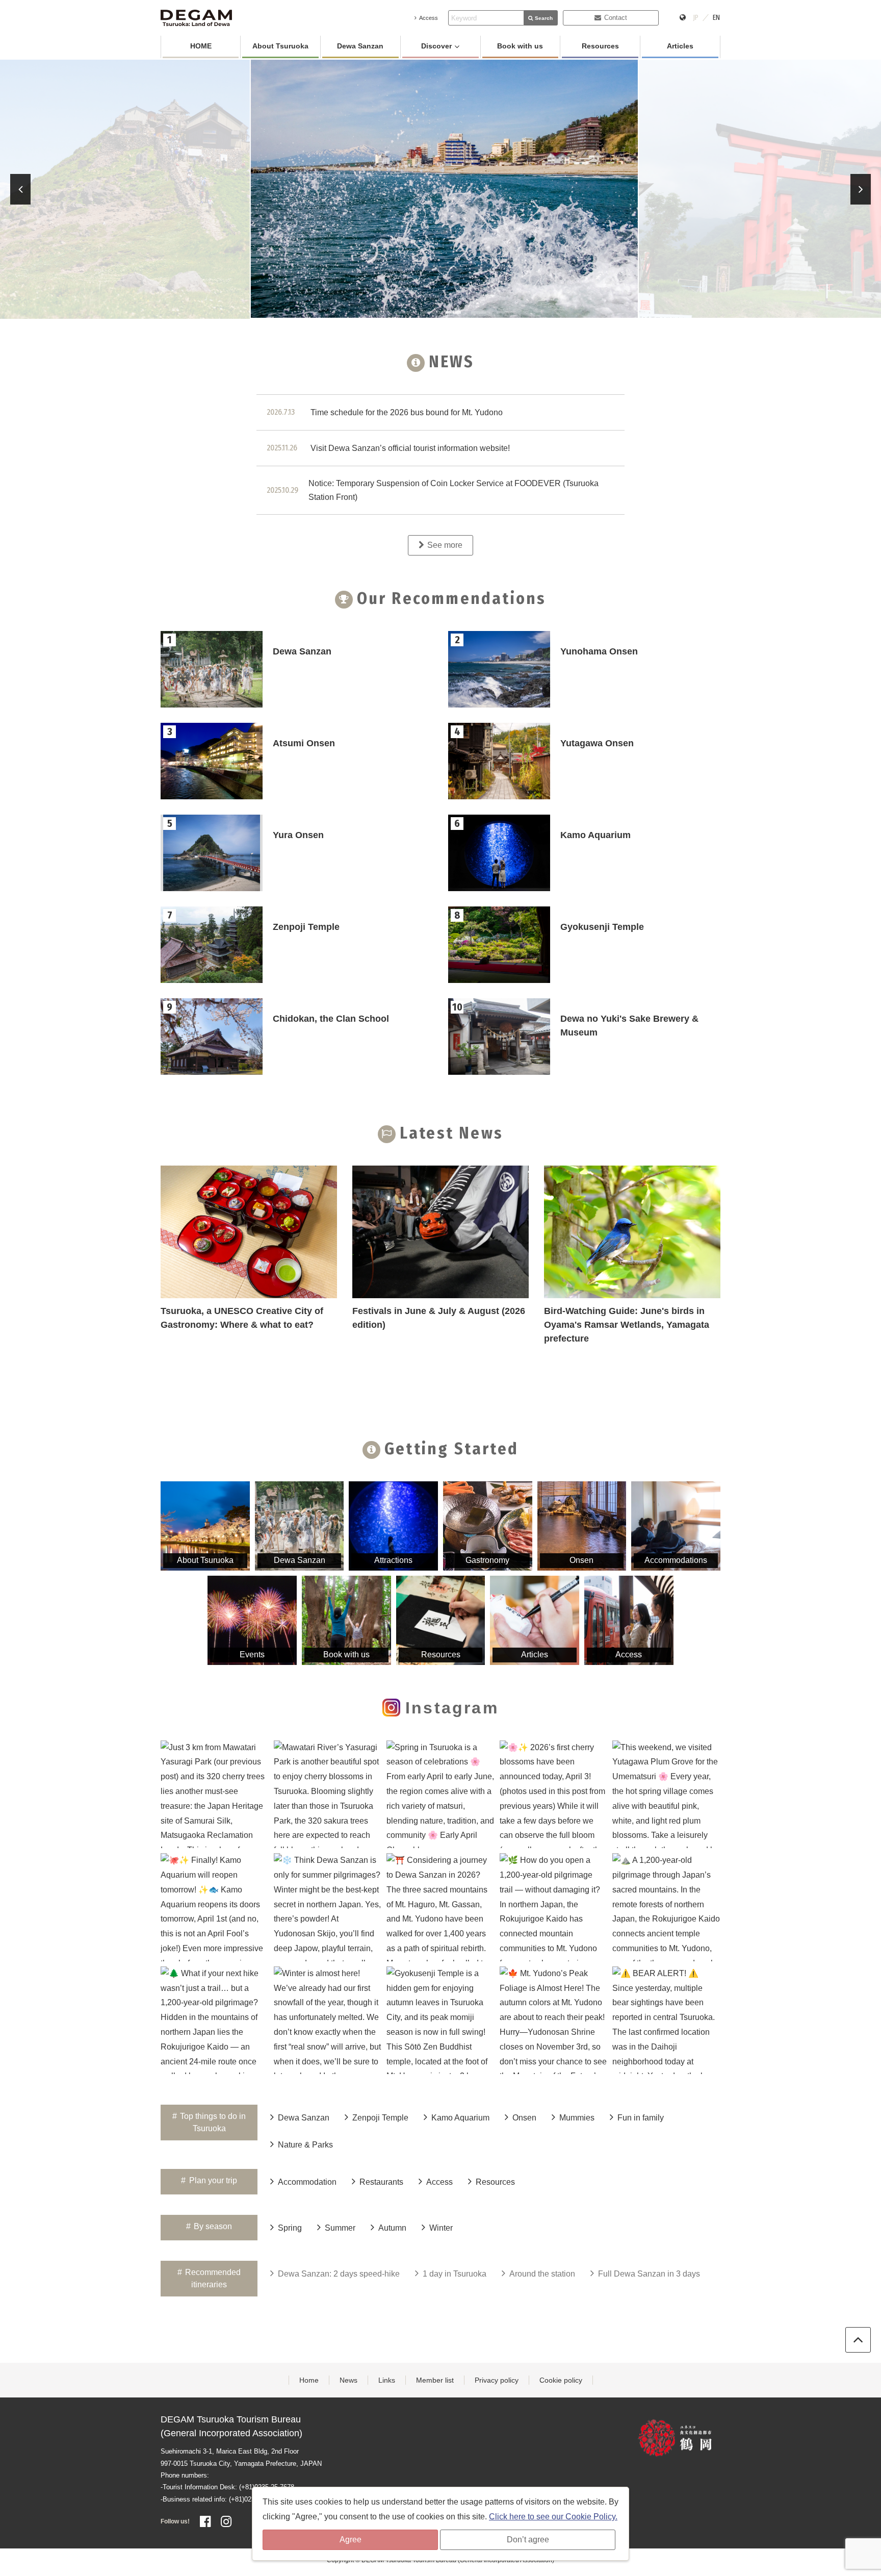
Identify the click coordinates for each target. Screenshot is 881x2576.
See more (445, 545)
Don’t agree (528, 2540)
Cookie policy (561, 2380)
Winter (441, 2228)
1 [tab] (377, 312)
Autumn (392, 2228)
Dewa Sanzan (360, 46)
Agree (351, 2540)
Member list (435, 2380)
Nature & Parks (305, 2145)
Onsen (524, 2118)
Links (387, 2380)
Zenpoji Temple (380, 2118)
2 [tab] (402, 312)
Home (309, 2380)
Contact (616, 18)
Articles (680, 46)
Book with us (520, 46)
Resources (600, 46)
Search (544, 18)
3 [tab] (428, 312)
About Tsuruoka (280, 46)
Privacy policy (497, 2380)
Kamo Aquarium (460, 2118)
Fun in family (641, 2118)
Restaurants (381, 2182)
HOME (201, 46)
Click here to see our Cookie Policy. (553, 2517)
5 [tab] (479, 312)
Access (429, 18)
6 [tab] (504, 312)
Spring (290, 2228)
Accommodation (307, 2182)
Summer (340, 2228)
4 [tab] (453, 312)
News (348, 2380)
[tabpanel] (441, 189)
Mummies (577, 2118)
